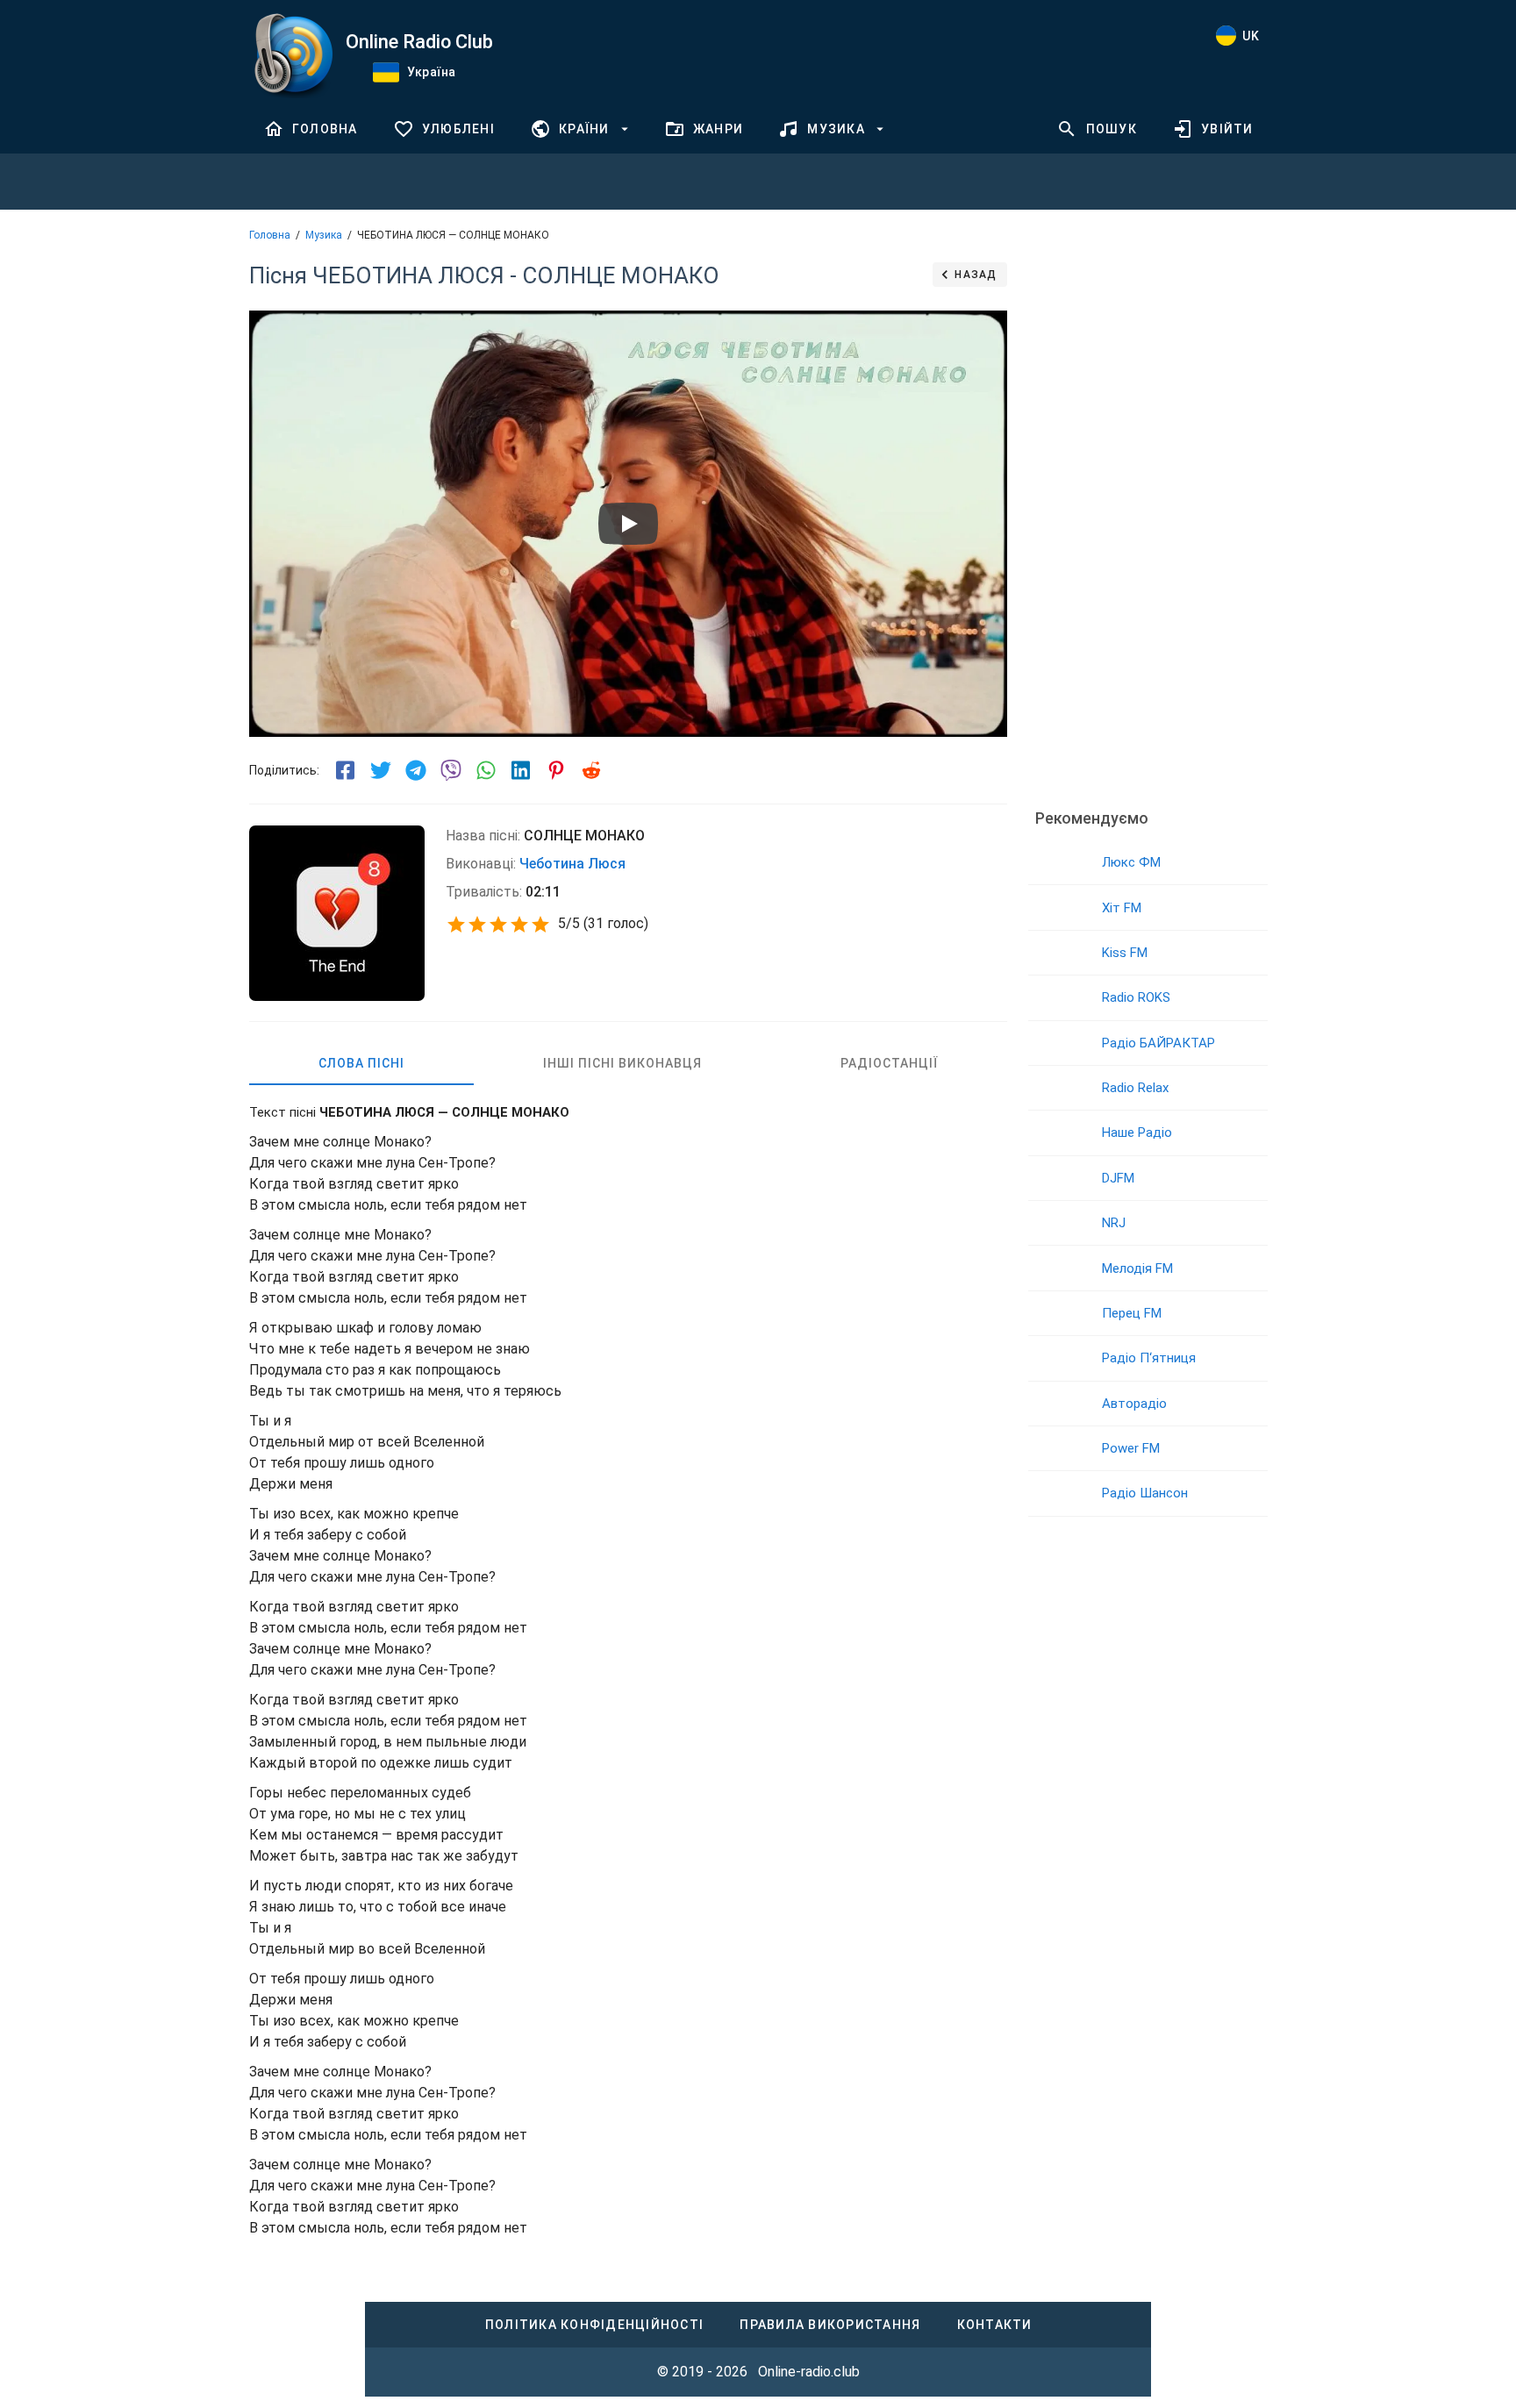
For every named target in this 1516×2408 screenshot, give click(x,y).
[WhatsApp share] (486, 770)
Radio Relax (1135, 1088)
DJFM (1118, 1178)
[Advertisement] (1148, 522)
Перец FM (1132, 1313)
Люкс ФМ (1131, 862)
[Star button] (456, 925)
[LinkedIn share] (521, 770)
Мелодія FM (1137, 1268)
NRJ (1114, 1223)
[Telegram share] (416, 770)
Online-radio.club (809, 2372)
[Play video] (628, 524)
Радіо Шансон (1145, 1493)
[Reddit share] (591, 770)
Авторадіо (1134, 1404)
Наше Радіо (1137, 1133)
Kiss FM (1125, 953)
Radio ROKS (1136, 997)
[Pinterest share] (556, 770)
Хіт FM (1122, 908)
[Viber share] (451, 770)
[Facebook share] (346, 770)
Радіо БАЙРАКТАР (1158, 1043)
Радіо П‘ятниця (1149, 1358)
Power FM (1131, 1448)
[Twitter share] (381, 770)
